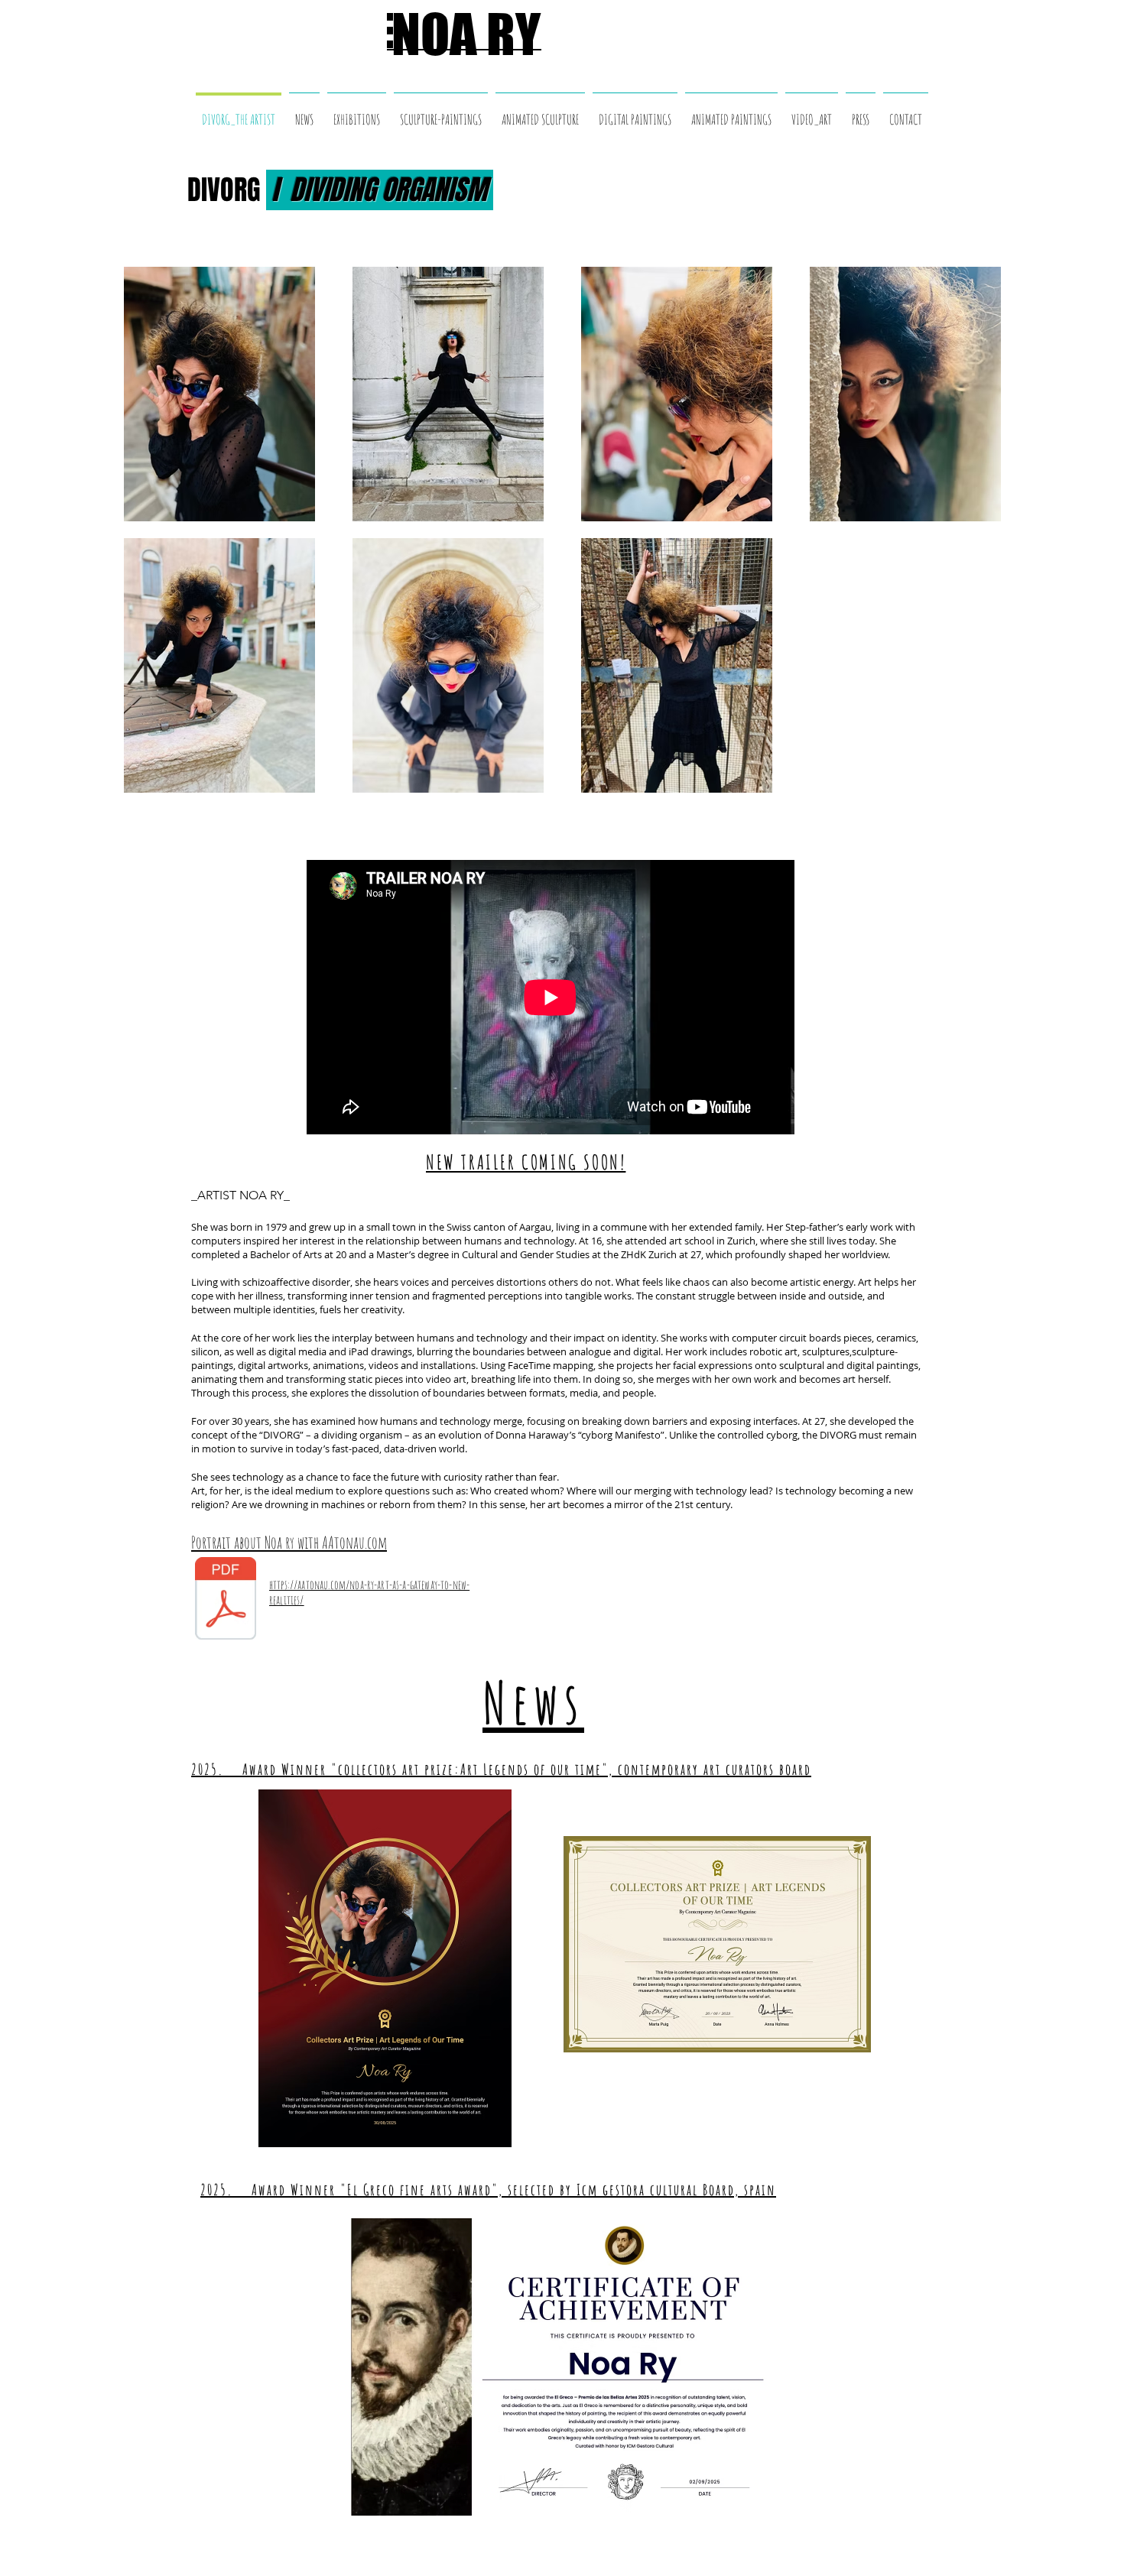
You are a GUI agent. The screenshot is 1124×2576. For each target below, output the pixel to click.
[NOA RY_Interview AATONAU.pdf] (226, 1601)
